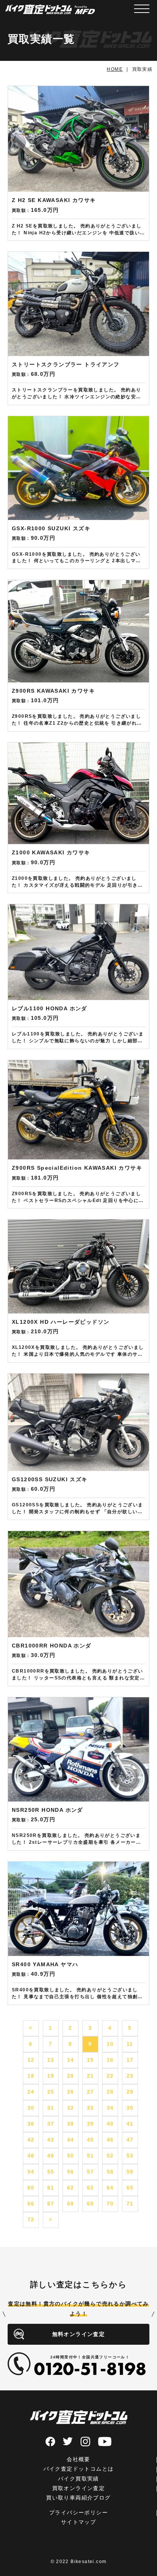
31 (51, 2108)
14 (71, 2060)
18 (31, 2076)
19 (51, 2076)
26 (71, 2092)
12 (31, 2060)
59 (130, 2172)
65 (130, 2188)
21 (91, 2076)
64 (110, 2188)
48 (31, 2156)
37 (51, 2124)
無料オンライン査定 (79, 2334)
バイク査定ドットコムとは (79, 2469)
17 (130, 2060)
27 (91, 2092)
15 (91, 2060)
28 (110, 2092)
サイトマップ (78, 2522)
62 (71, 2188)
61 (51, 2188)
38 (71, 2124)
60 (31, 2188)
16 (110, 2060)
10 (110, 2044)
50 (71, 2156)
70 (110, 2204)
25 (51, 2092)
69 (91, 2204)
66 (31, 2204)
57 (91, 2172)
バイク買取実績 (78, 2479)
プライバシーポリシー (78, 2512)
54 (31, 2172)
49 (51, 2156)
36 (31, 2124)
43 (51, 2140)
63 (91, 2188)
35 (130, 2108)
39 (91, 2124)
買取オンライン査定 (79, 2488)
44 (71, 2140)
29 (130, 2092)
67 (51, 2204)
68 (71, 2204)
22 (110, 2076)
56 (71, 2172)
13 (51, 2060)
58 (110, 2172)
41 (130, 2124)
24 (31, 2092)
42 (31, 2140)
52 (110, 2156)
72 (31, 2220)
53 (130, 2156)
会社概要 (78, 2459)
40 (110, 2124)
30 (31, 2108)
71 (130, 2204)
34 (110, 2108)
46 (110, 2140)
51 (91, 2156)
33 (91, 2108)
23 (130, 2076)
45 (91, 2140)
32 (71, 2108)
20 (71, 2076)
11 (130, 2044)
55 (51, 2172)
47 (130, 2140)
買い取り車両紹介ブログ (78, 2498)
